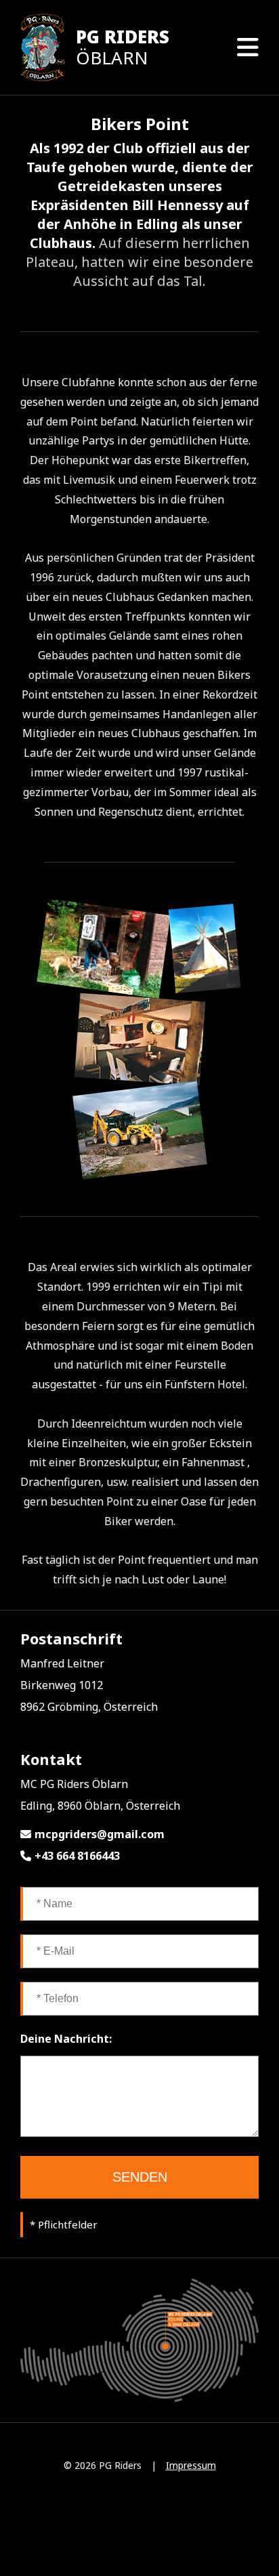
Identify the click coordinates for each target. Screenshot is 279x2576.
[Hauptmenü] (248, 47)
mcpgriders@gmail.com (100, 1834)
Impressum (191, 2465)
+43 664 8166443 (77, 1856)
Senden (140, 2177)
